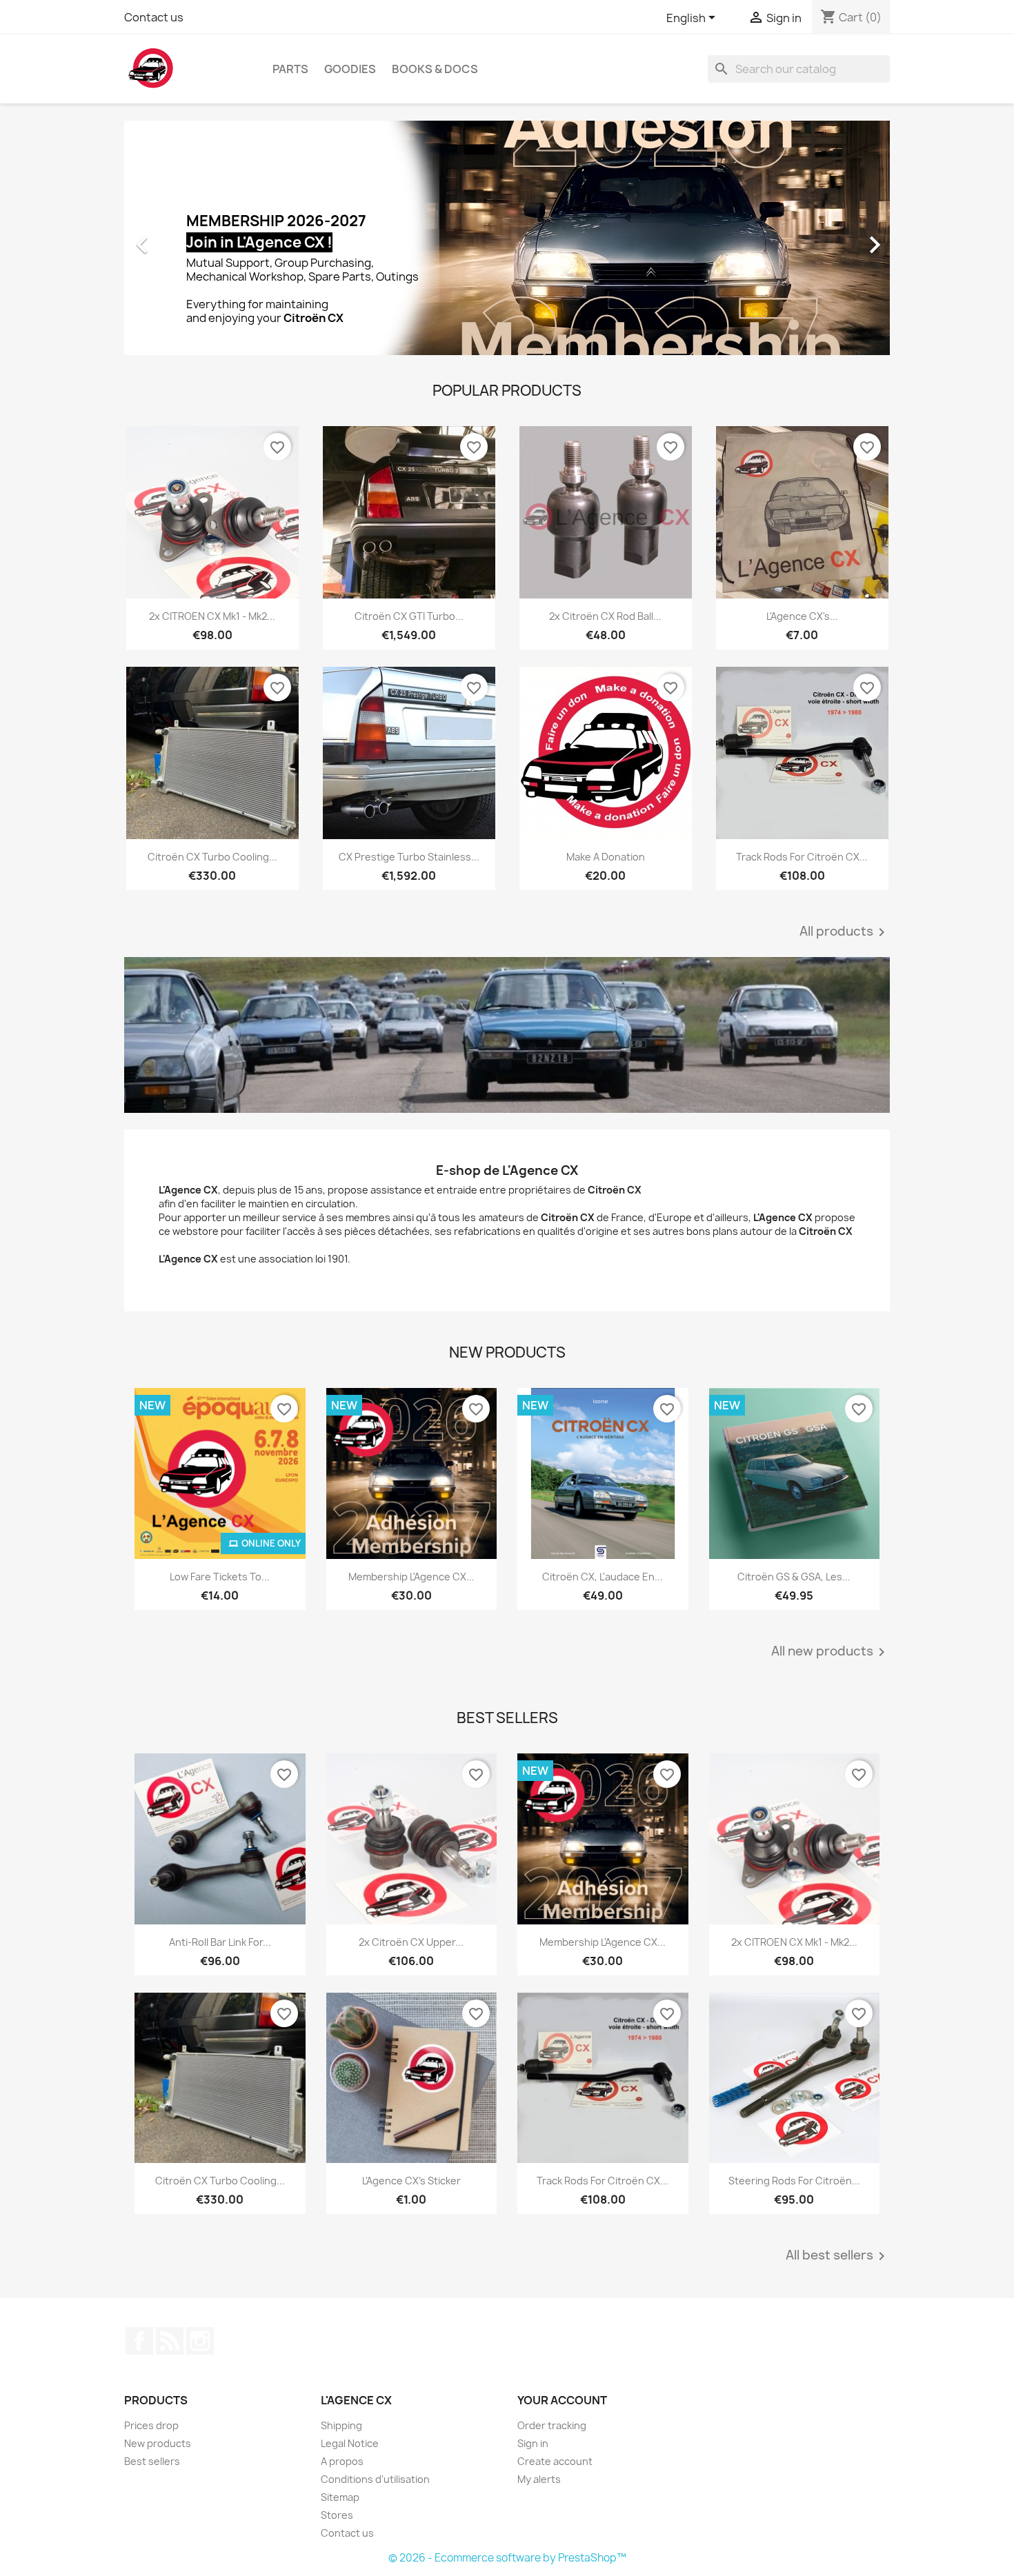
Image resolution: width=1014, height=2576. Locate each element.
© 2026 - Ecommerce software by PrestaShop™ (507, 2558)
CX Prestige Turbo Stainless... (409, 857)
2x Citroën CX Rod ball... (605, 616)
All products (845, 932)
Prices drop (151, 2425)
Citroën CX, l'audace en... (603, 1577)
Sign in (533, 2443)
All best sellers (838, 2256)
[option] (507, 238)
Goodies (350, 69)
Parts (290, 69)
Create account (555, 2461)
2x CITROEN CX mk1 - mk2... (212, 616)
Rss (170, 2341)
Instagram (200, 2341)
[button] (182, 238)
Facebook (139, 2341)
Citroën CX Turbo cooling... (212, 857)
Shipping (341, 2425)
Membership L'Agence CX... (411, 1577)
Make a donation (606, 857)
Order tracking (552, 2425)
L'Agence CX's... (802, 616)
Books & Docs (435, 69)
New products (158, 2443)
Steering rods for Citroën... (794, 2181)
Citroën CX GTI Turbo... (409, 616)
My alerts (539, 2479)
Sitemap (340, 2497)
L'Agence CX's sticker (411, 2181)
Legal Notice (350, 2443)
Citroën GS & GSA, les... (794, 1577)
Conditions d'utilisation (375, 2479)
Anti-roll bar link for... (220, 1942)
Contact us (154, 17)
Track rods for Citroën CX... (802, 857)
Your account (562, 2400)
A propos (342, 2461)
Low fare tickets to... (220, 1577)
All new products (831, 1652)
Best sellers (152, 2461)
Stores (337, 2515)
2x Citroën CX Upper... (411, 1942)
